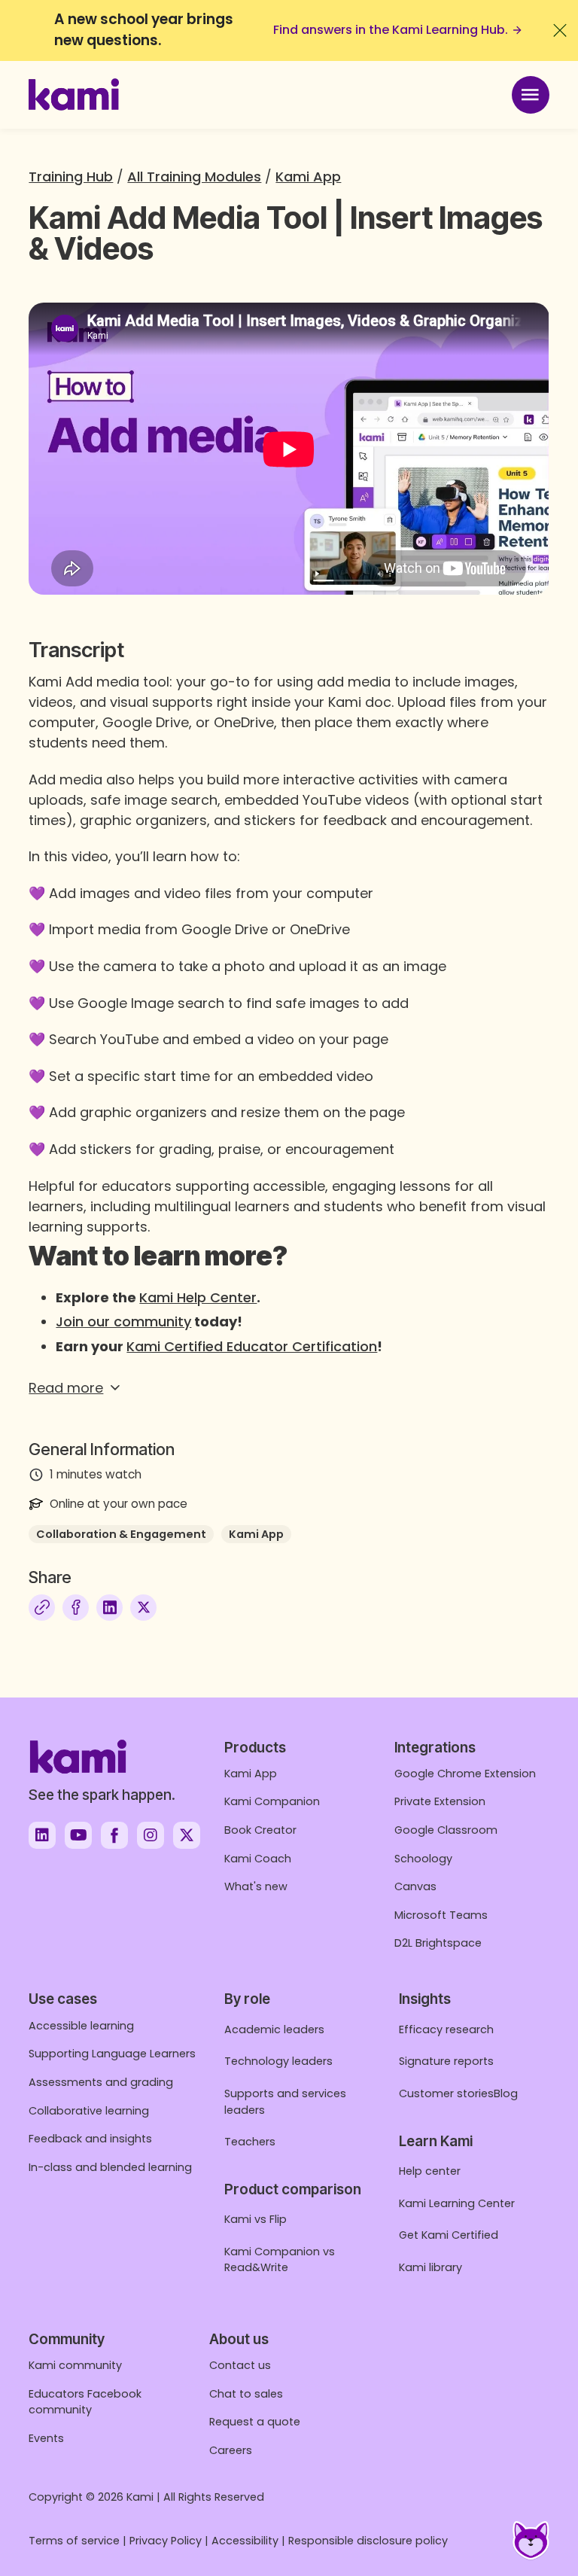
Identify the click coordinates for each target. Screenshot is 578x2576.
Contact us (240, 2365)
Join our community (123, 1321)
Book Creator (260, 1830)
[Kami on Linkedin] (42, 1835)
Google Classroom (446, 1830)
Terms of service (74, 2541)
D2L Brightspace (438, 1943)
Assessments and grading (101, 2082)
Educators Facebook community (85, 2402)
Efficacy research (446, 2029)
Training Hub (71, 177)
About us (239, 2339)
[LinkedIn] (110, 1608)
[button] (289, 1388)
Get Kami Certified (449, 2235)
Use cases (63, 1999)
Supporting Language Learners (112, 2054)
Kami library (430, 2267)
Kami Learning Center (457, 2203)
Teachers (250, 2142)
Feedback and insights (90, 2139)
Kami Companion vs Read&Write (280, 2260)
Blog (506, 2093)
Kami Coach (258, 1859)
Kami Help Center (198, 1297)
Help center (430, 2171)
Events (46, 2438)
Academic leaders (274, 2029)
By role (247, 1999)
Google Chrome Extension (465, 1774)
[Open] (531, 95)
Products (255, 1748)
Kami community (75, 2365)
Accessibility (245, 2541)
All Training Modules (194, 177)
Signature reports (446, 2061)
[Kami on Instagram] (151, 1835)
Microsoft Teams (441, 1915)
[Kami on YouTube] (78, 1835)
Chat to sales (246, 2394)
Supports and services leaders (285, 2102)
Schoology (423, 1859)
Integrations (435, 1748)
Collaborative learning (89, 2111)
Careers (231, 2450)
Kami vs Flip (256, 2219)
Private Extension (440, 1801)
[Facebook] (76, 1608)
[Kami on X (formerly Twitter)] (187, 1835)
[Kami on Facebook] (114, 1835)
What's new (256, 1886)
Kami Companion (272, 1801)
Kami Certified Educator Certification (252, 1346)
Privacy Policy (166, 2541)
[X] (143, 1608)
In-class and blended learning (110, 2167)
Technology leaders (278, 2061)
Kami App (308, 177)
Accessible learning (81, 2026)
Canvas (415, 1886)
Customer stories (446, 2093)
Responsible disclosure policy (368, 2541)
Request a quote (255, 2422)
